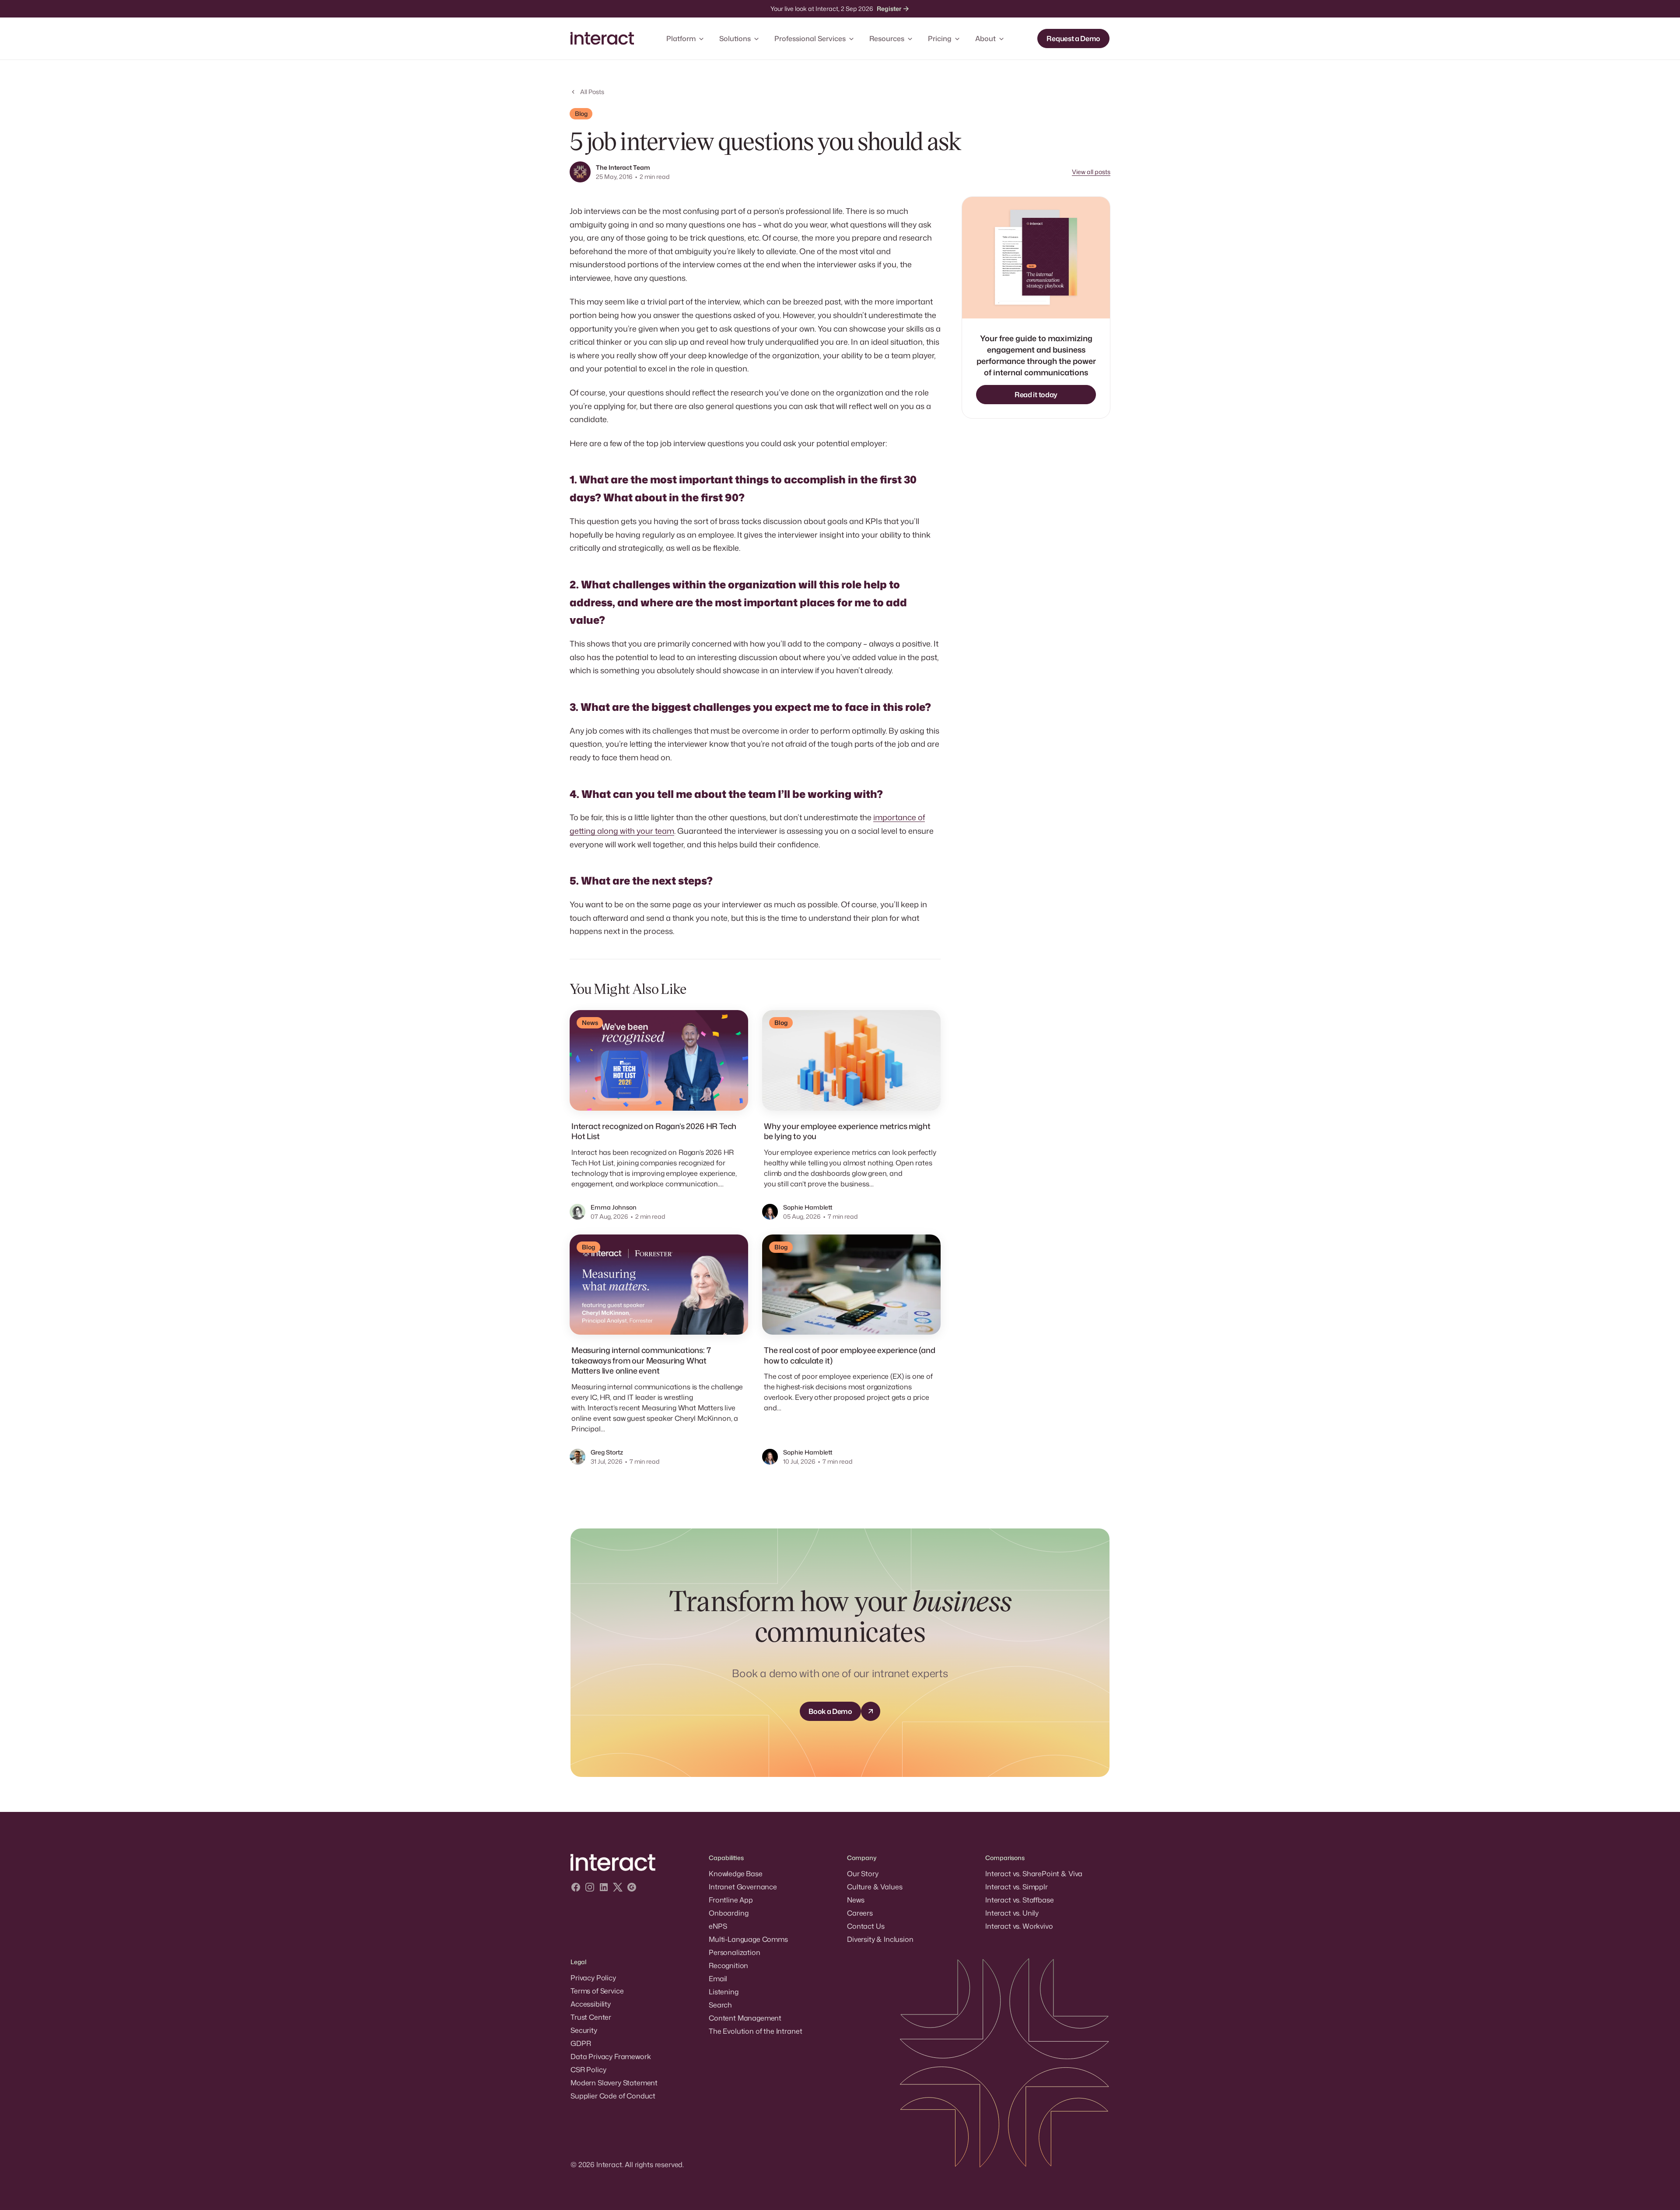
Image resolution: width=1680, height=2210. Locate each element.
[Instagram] (590, 1888)
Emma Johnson (614, 1207)
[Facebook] (576, 1888)
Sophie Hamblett (808, 1207)
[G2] (632, 1888)
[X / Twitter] (618, 1888)
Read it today (1036, 395)
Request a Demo (1073, 38)
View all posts (1091, 172)
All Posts (592, 92)
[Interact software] (633, 1863)
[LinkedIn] (604, 1888)
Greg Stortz (607, 1452)
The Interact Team (623, 167)
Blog (581, 114)
